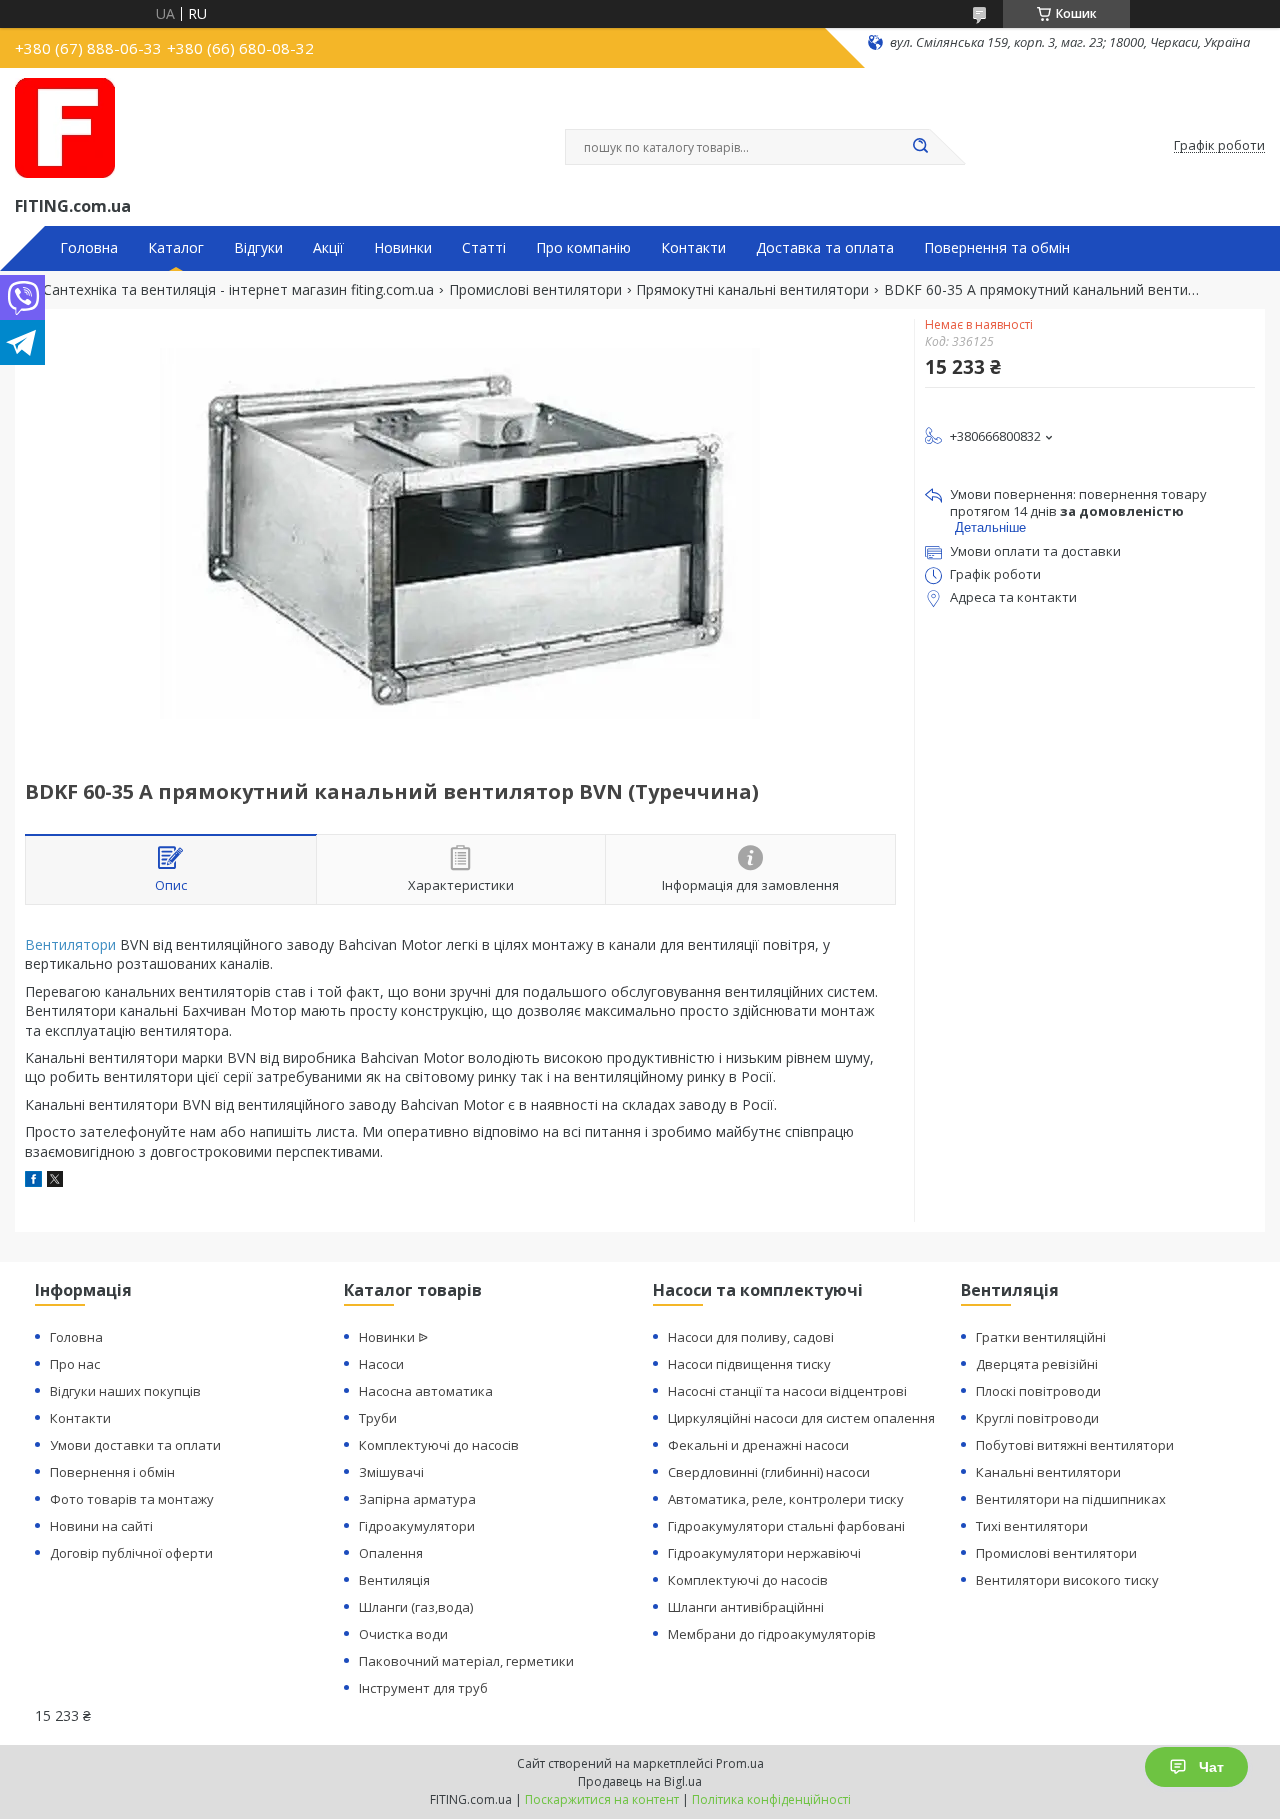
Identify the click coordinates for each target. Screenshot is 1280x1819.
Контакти (693, 248)
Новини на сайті (101, 1526)
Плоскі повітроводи (1038, 1391)
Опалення (391, 1553)
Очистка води (403, 1634)
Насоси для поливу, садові (751, 1337)
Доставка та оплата (825, 248)
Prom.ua (740, 1763)
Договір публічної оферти (131, 1553)
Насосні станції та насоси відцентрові (787, 1391)
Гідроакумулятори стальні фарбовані (786, 1526)
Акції (328, 248)
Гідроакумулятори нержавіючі (764, 1553)
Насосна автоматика (426, 1391)
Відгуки (258, 248)
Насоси (381, 1364)
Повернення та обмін (997, 248)
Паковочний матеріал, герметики (466, 1661)
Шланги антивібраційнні (746, 1607)
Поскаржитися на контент (602, 1799)
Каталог (176, 248)
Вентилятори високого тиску (1067, 1580)
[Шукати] (920, 147)
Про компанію (583, 248)
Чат (1211, 1767)
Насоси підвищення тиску (749, 1364)
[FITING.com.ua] (65, 128)
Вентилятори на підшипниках (1071, 1499)
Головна (89, 248)
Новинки (403, 248)
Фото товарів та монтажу (132, 1499)
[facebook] (33, 1181)
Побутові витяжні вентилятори (1075, 1445)
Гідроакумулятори (417, 1526)
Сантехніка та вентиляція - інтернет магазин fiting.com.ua (238, 290)
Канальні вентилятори (1048, 1472)
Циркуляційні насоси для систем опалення (801, 1418)
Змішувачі (391, 1472)
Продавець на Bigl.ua (640, 1781)
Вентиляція (394, 1580)
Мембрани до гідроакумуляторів (772, 1634)
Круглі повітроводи (1037, 1418)
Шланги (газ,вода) (416, 1607)
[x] (55, 1181)
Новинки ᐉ (393, 1337)
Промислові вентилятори (535, 290)
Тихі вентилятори (1032, 1526)
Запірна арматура (417, 1499)
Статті (484, 248)
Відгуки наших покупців (125, 1391)
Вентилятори (70, 944)
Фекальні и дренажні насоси (758, 1445)
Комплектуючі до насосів (439, 1445)
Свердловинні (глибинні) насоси (769, 1472)
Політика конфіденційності (771, 1799)
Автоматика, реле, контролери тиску (786, 1499)
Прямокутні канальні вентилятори (752, 290)
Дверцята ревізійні (1037, 1364)
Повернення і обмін (112, 1472)
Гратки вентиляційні (1041, 1337)
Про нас (75, 1364)
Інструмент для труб (423, 1688)
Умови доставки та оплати (135, 1445)
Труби (378, 1418)
